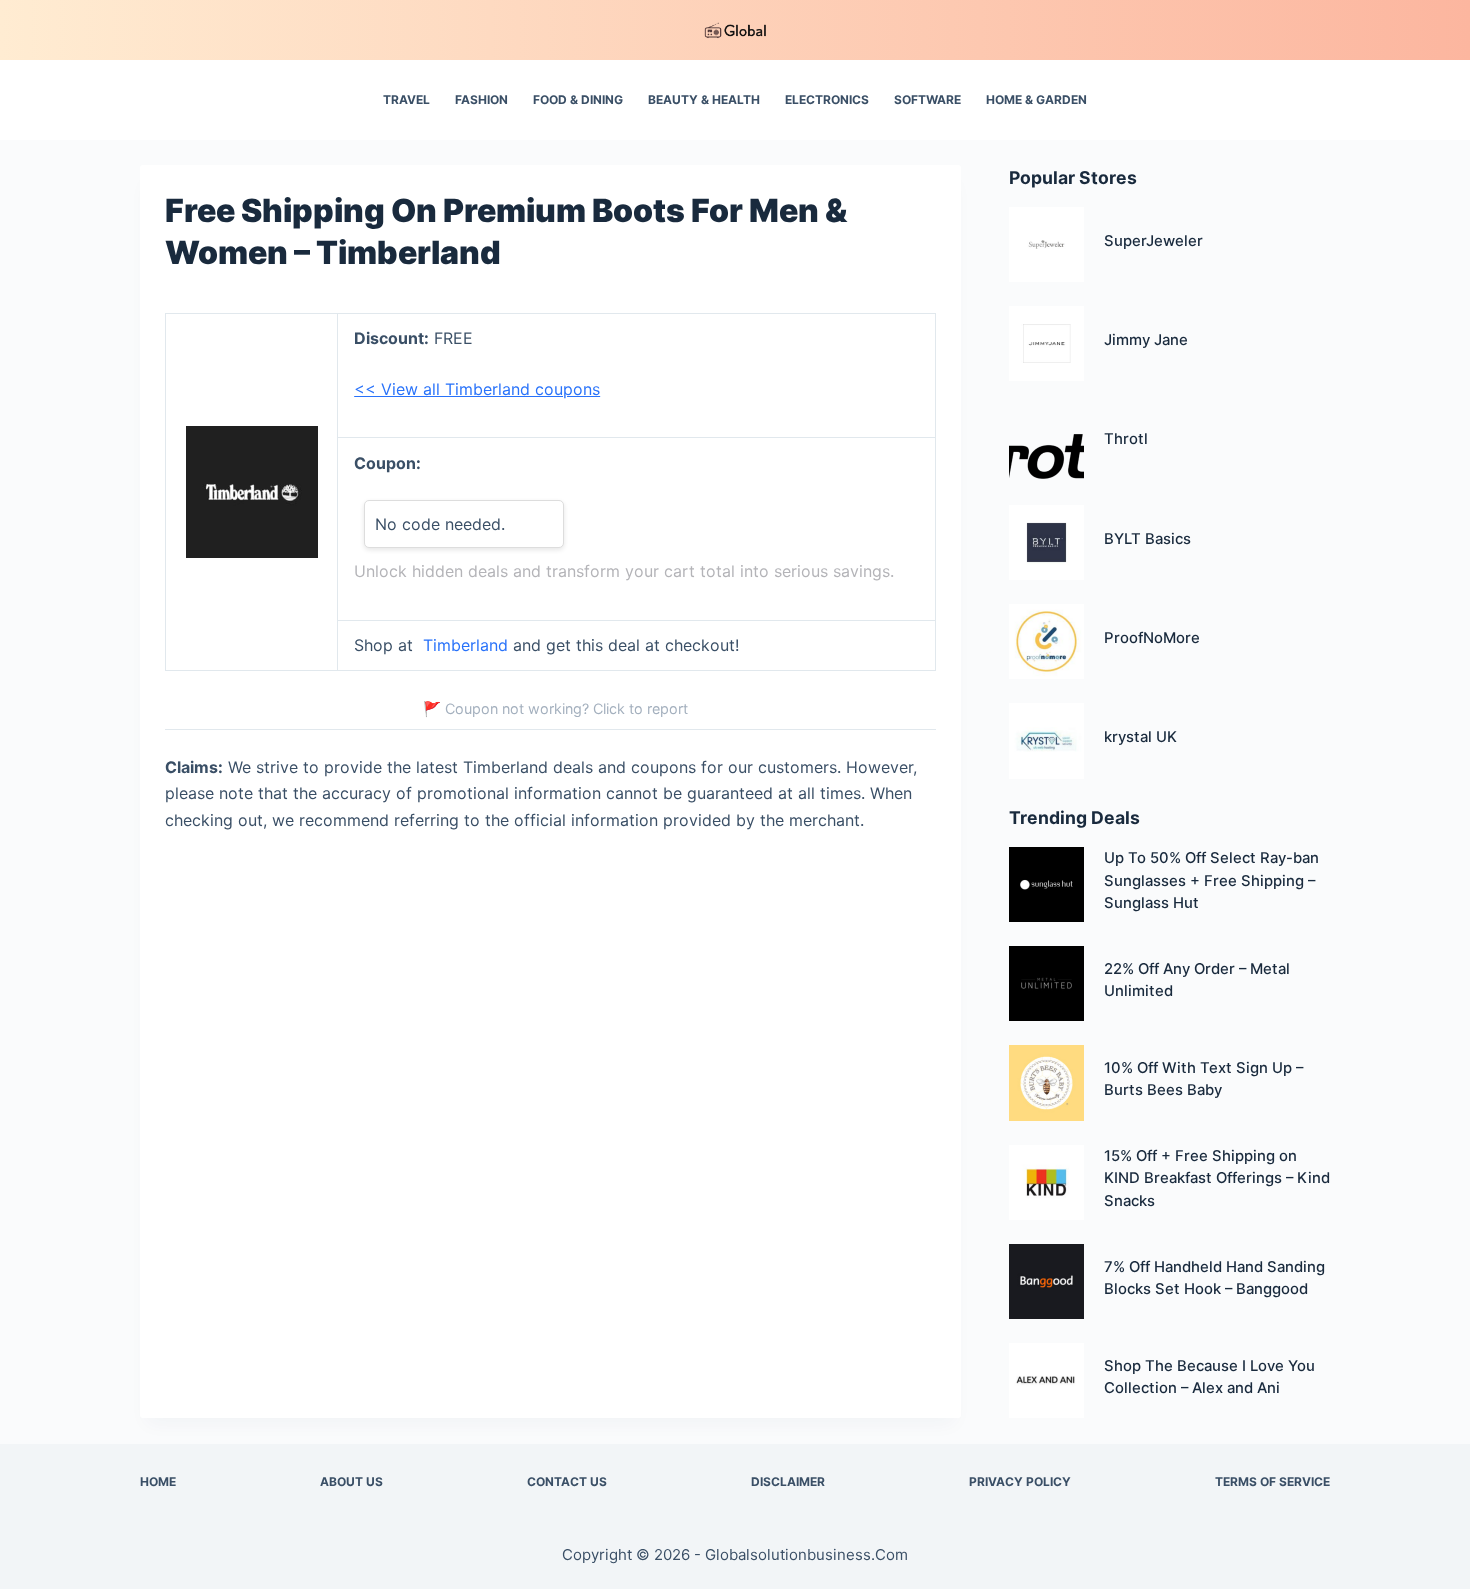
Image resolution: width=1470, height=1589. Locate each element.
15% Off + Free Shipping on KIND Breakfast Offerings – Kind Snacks (1217, 1178)
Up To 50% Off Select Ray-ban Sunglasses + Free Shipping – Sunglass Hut (1211, 880)
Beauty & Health (704, 99)
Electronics (827, 99)
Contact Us (567, 1481)
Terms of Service (1272, 1481)
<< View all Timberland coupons (477, 389)
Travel (406, 99)
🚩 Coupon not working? (555, 708)
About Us (351, 1481)
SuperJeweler (1153, 241)
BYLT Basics (1147, 539)
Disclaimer (788, 1481)
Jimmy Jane (1146, 340)
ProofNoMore (1152, 638)
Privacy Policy (1020, 1481)
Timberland (465, 645)
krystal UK (1140, 737)
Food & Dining (578, 99)
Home (158, 1481)
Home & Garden (1036, 99)
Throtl (1126, 439)
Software (927, 99)
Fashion (481, 99)
